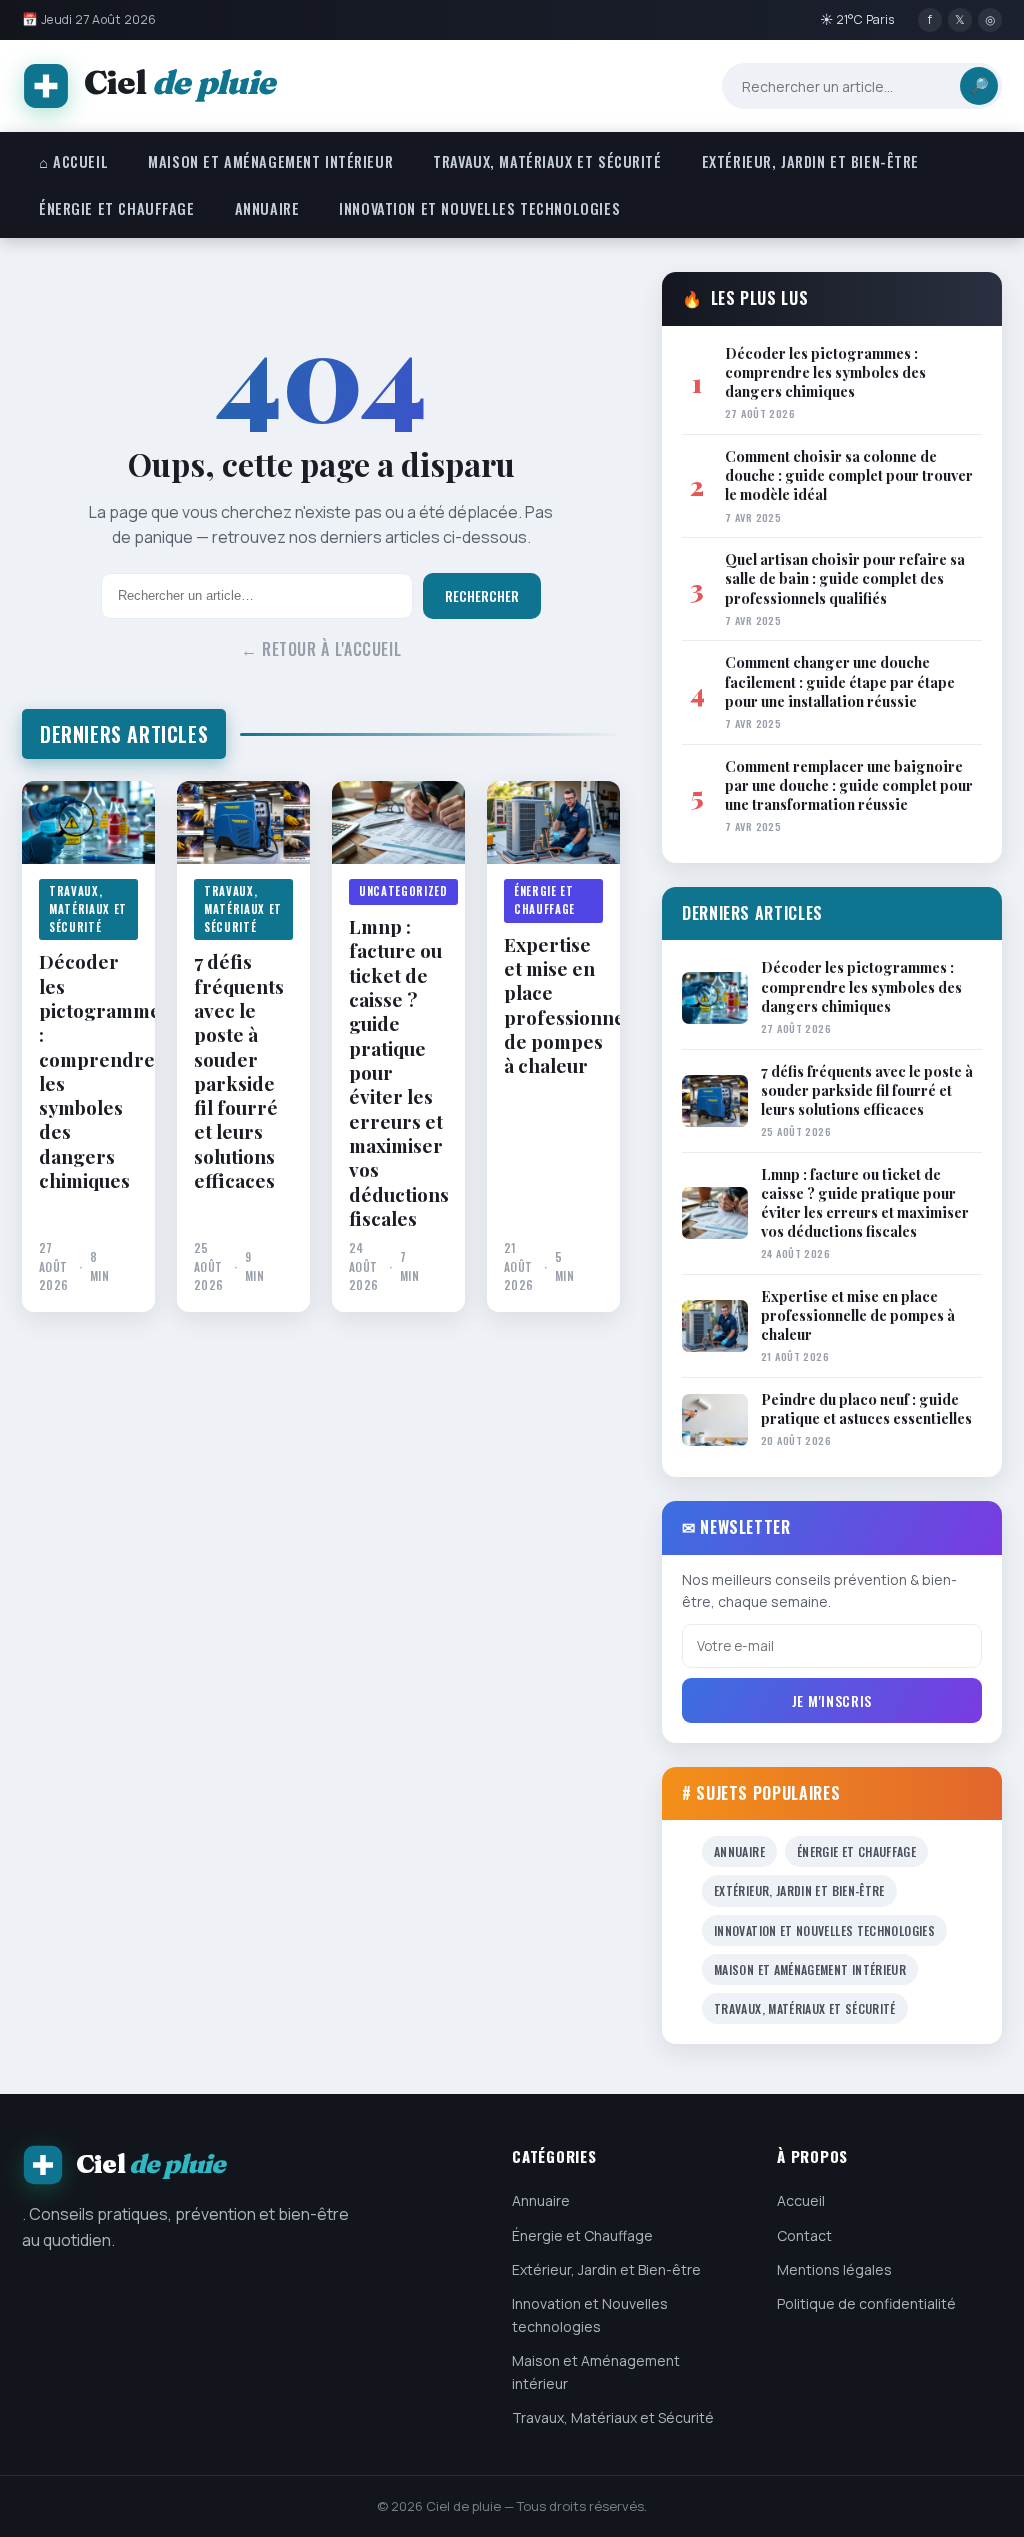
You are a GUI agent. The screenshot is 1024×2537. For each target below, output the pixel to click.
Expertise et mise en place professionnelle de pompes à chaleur (553, 1005)
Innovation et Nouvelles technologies (479, 208)
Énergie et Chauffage (117, 208)
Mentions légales (834, 2269)
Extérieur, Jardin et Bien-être (810, 161)
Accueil (801, 2200)
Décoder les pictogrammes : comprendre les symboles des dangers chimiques (88, 1070)
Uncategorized (403, 891)
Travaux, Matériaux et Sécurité (547, 161)
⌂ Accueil (73, 161)
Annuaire (267, 208)
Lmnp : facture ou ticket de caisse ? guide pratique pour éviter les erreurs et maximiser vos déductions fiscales (398, 1072)
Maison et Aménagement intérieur (270, 161)
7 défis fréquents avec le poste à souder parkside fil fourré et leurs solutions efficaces (239, 1070)
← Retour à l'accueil (321, 649)
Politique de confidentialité (866, 2303)
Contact (804, 2235)
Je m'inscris (832, 1700)
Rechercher (482, 596)
